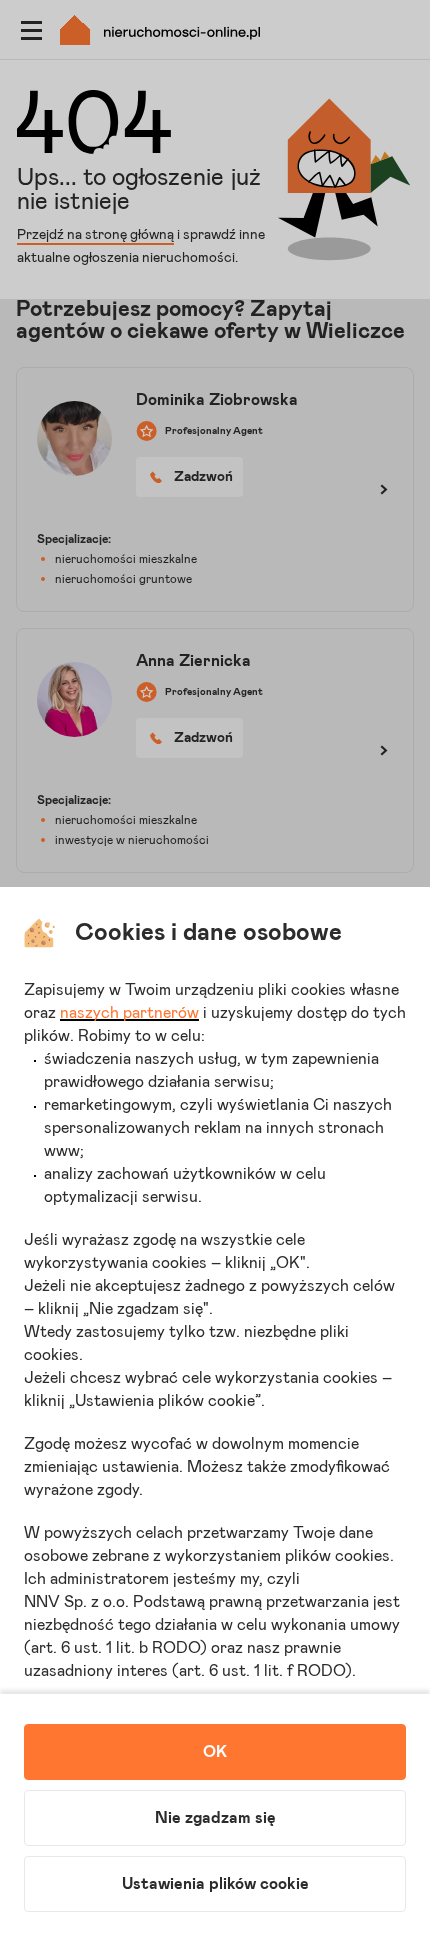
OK (215, 1752)
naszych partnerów (129, 1013)
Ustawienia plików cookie (215, 1884)
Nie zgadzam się (215, 1818)
